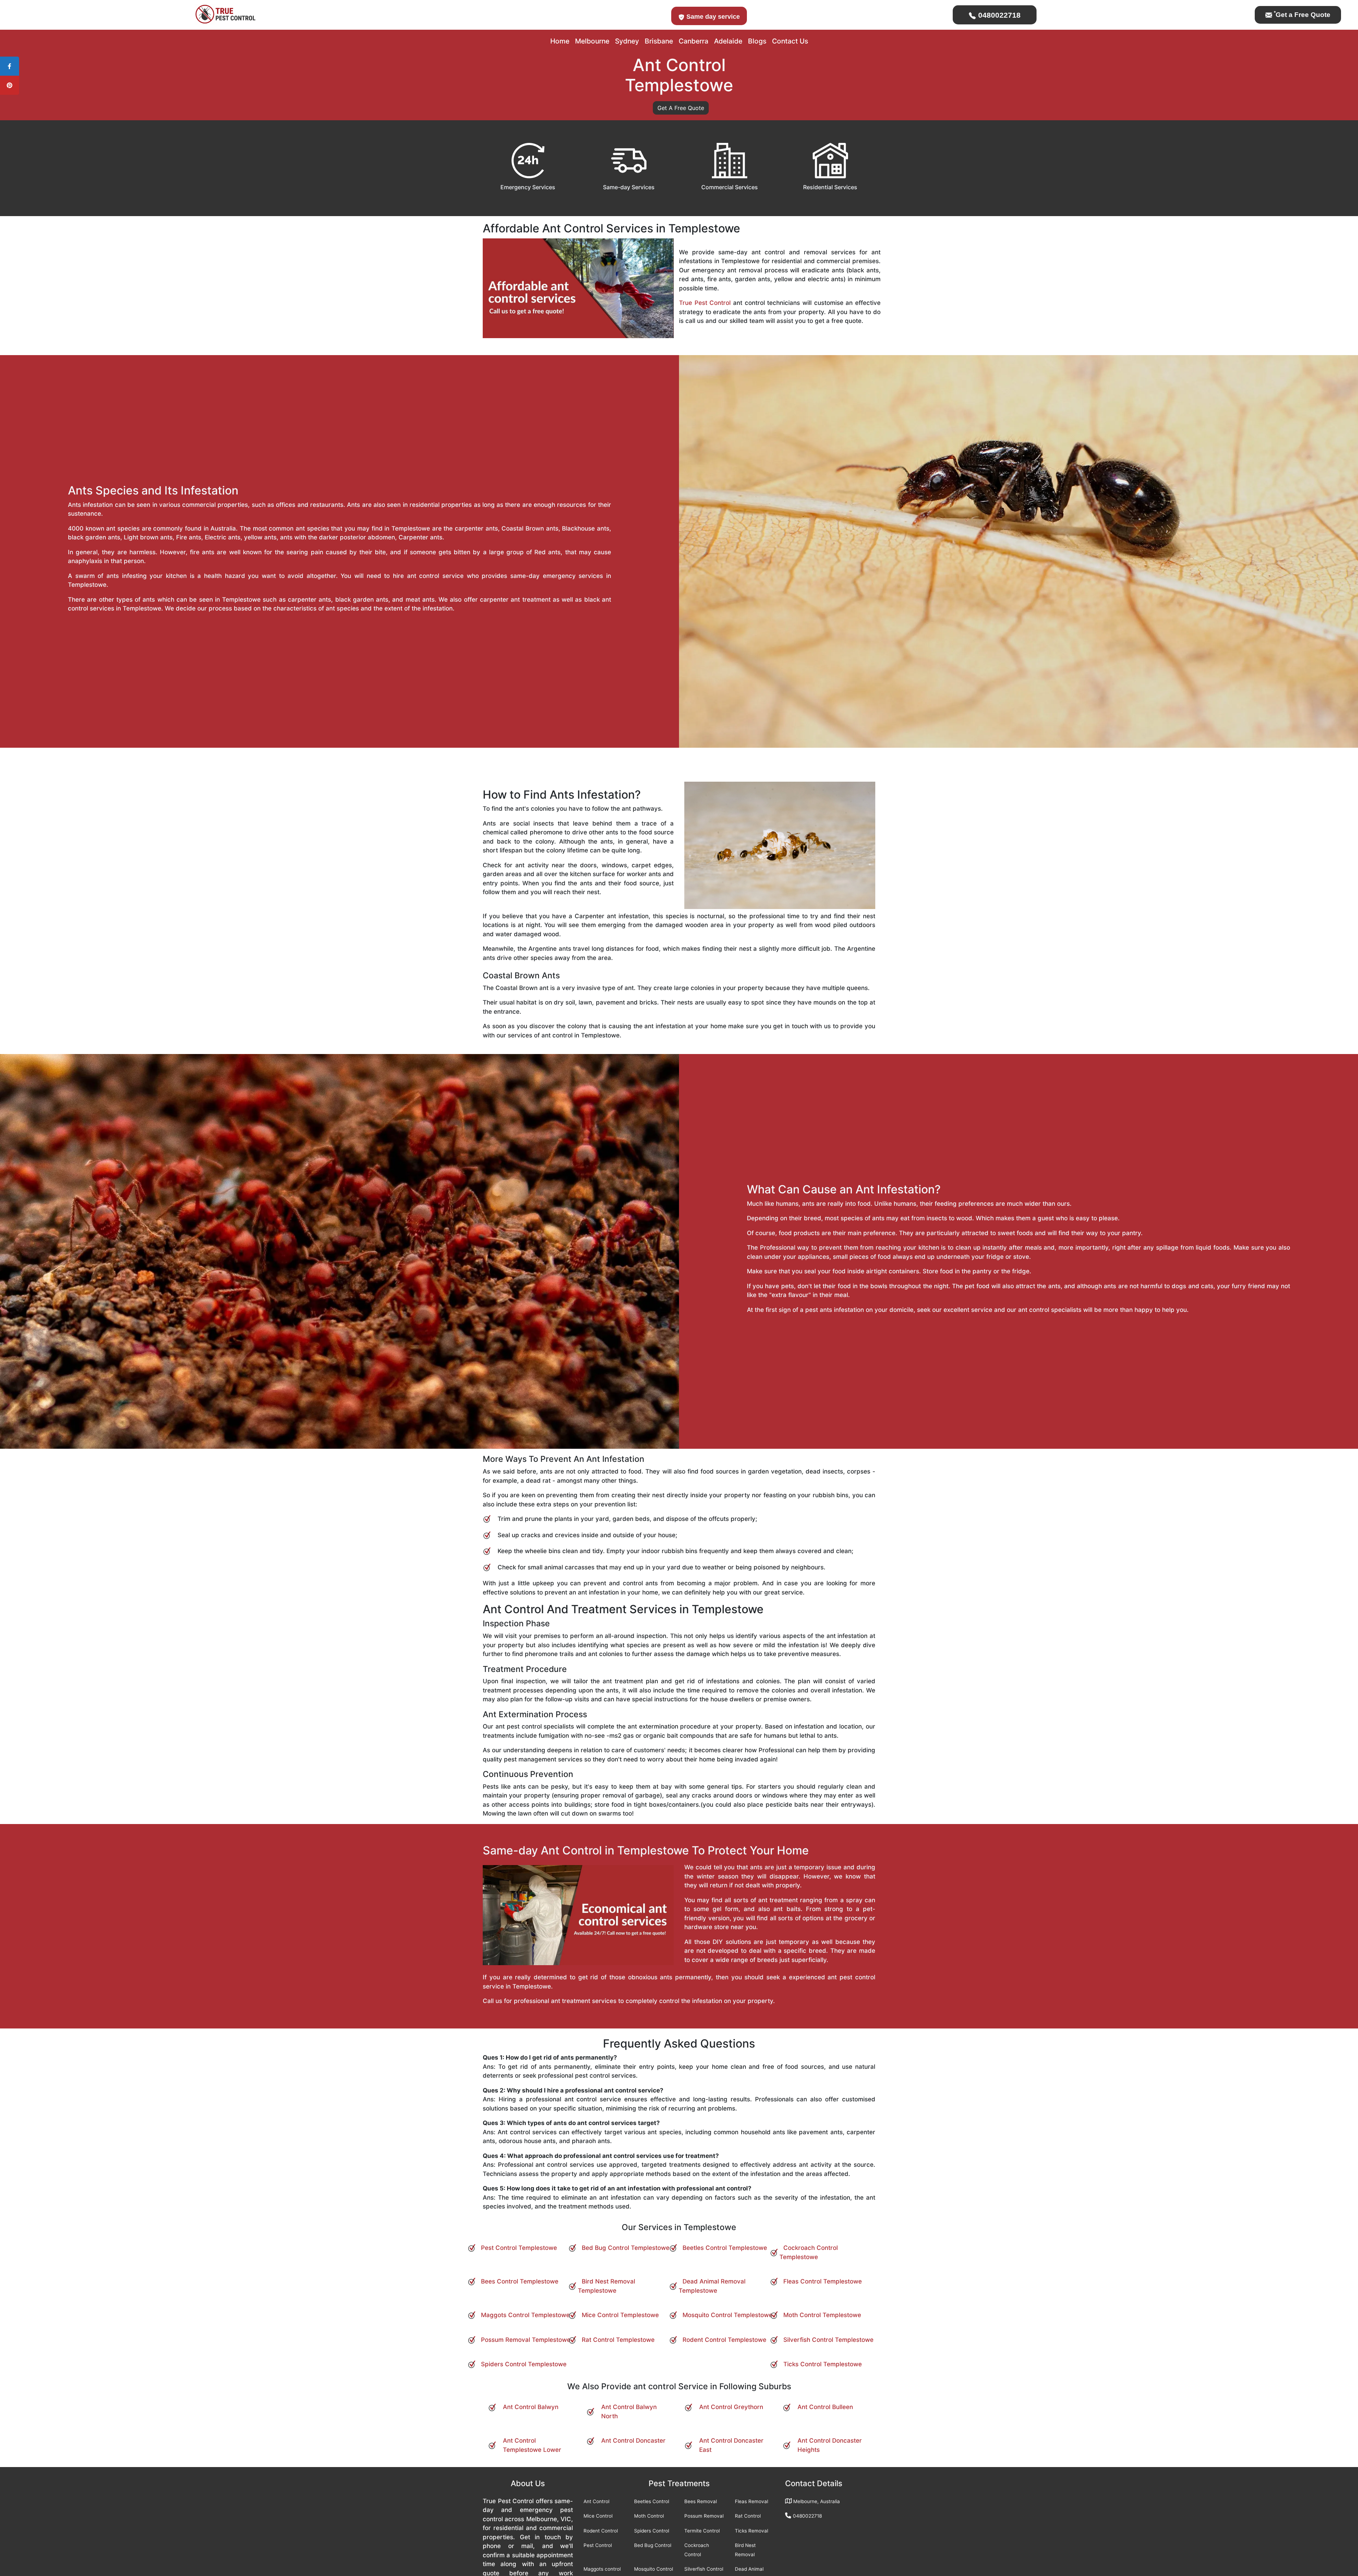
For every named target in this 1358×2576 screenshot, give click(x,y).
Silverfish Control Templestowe (828, 2340)
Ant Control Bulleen (825, 2407)
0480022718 (998, 15)
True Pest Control (705, 303)
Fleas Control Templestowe (823, 2281)
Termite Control (702, 2531)
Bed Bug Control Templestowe (626, 2248)
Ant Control (596, 2501)
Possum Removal (704, 2516)
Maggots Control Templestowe (525, 2315)
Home (560, 41)
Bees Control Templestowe (520, 2281)
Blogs (757, 41)
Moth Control (649, 2516)
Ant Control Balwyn (531, 2407)
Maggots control (602, 2569)
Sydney (627, 41)
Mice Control (598, 2516)
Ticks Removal (751, 2531)
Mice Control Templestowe (620, 2315)
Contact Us (790, 41)
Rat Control (748, 2516)
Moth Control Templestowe (822, 2315)
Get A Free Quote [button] (681, 108)
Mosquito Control (654, 2569)
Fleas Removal (751, 2501)
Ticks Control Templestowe (823, 2364)
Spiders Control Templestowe (524, 2364)
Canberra (693, 41)
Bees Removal (701, 2501)
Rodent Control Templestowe (724, 2340)
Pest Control (598, 2545)
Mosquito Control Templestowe (727, 2315)
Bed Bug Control (653, 2545)
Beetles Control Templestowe (725, 2248)
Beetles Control (652, 2501)
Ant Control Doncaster (633, 2441)
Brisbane (659, 41)
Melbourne (592, 41)
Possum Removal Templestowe (526, 2340)
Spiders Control (652, 2531)
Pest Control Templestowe (519, 2248)
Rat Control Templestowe (618, 2340)
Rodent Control (601, 2531)
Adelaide (728, 41)
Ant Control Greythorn (731, 2407)
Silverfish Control (704, 2569)
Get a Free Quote (1302, 15)
